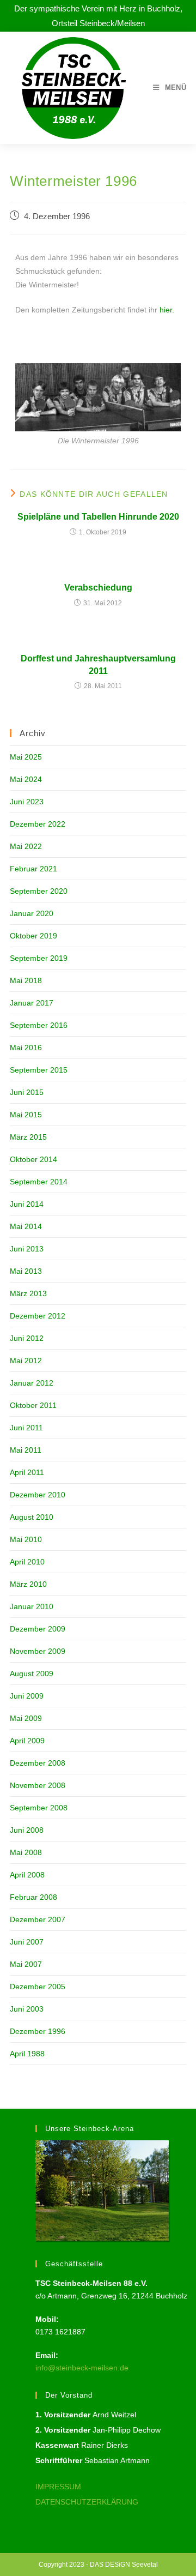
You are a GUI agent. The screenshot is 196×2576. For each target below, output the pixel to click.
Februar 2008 (33, 1897)
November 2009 (38, 1651)
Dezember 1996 (38, 2031)
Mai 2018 (26, 980)
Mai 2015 (26, 1115)
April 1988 (27, 2054)
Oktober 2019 (33, 936)
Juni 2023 (27, 802)
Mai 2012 (26, 1361)
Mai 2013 (26, 1271)
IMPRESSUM (58, 2487)
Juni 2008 (27, 1830)
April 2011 (27, 1472)
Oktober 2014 (33, 1159)
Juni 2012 (27, 1338)
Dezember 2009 (38, 1629)
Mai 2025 (26, 757)
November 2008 (38, 1785)
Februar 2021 (33, 869)
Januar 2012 (32, 1383)
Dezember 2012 (38, 1316)
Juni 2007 (27, 1942)
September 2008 (39, 1808)
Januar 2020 (32, 913)
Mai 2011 (26, 1450)
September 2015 (39, 1070)
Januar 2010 (32, 1606)
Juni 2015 (27, 1092)
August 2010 (32, 1517)
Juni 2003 (27, 2009)
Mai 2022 (26, 846)
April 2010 (27, 1562)
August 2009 (32, 1674)
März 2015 (28, 1137)
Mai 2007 (26, 1964)
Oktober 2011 (33, 1405)
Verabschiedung (98, 588)
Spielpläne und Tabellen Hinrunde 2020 (98, 517)
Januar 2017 (32, 1003)
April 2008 (27, 1875)
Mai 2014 (26, 1226)
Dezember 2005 (38, 1987)
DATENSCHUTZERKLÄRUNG (87, 2502)
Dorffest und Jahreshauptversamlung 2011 (98, 664)
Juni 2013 (27, 1249)
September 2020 (39, 891)
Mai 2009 (26, 1718)
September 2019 (39, 958)
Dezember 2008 (38, 1763)
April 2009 (27, 1741)
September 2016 (39, 1025)
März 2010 (28, 1584)
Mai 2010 (26, 1539)
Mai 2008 (26, 1852)
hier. (167, 310)
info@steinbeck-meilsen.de (82, 2368)
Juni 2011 (26, 1428)
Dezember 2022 (38, 824)
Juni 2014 (27, 1204)
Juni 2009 (27, 1696)
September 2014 (39, 1182)
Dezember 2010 (38, 1495)
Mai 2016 (26, 1048)
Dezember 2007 (38, 1919)
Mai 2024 (26, 779)
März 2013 (28, 1293)
